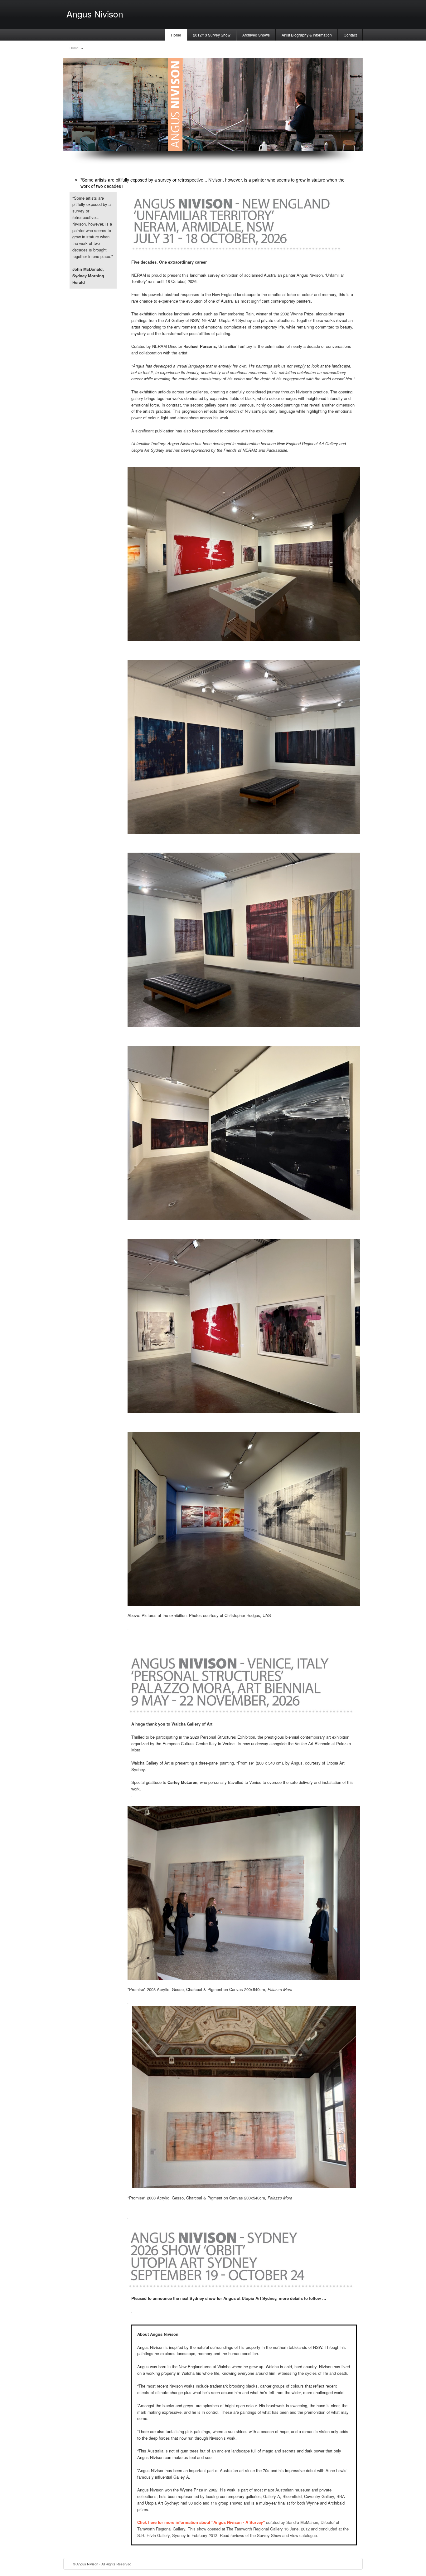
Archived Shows (256, 35)
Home (176, 35)
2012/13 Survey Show (212, 35)
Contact (350, 35)
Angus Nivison (95, 14)
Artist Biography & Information (307, 35)
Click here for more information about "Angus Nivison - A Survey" (201, 2522)
